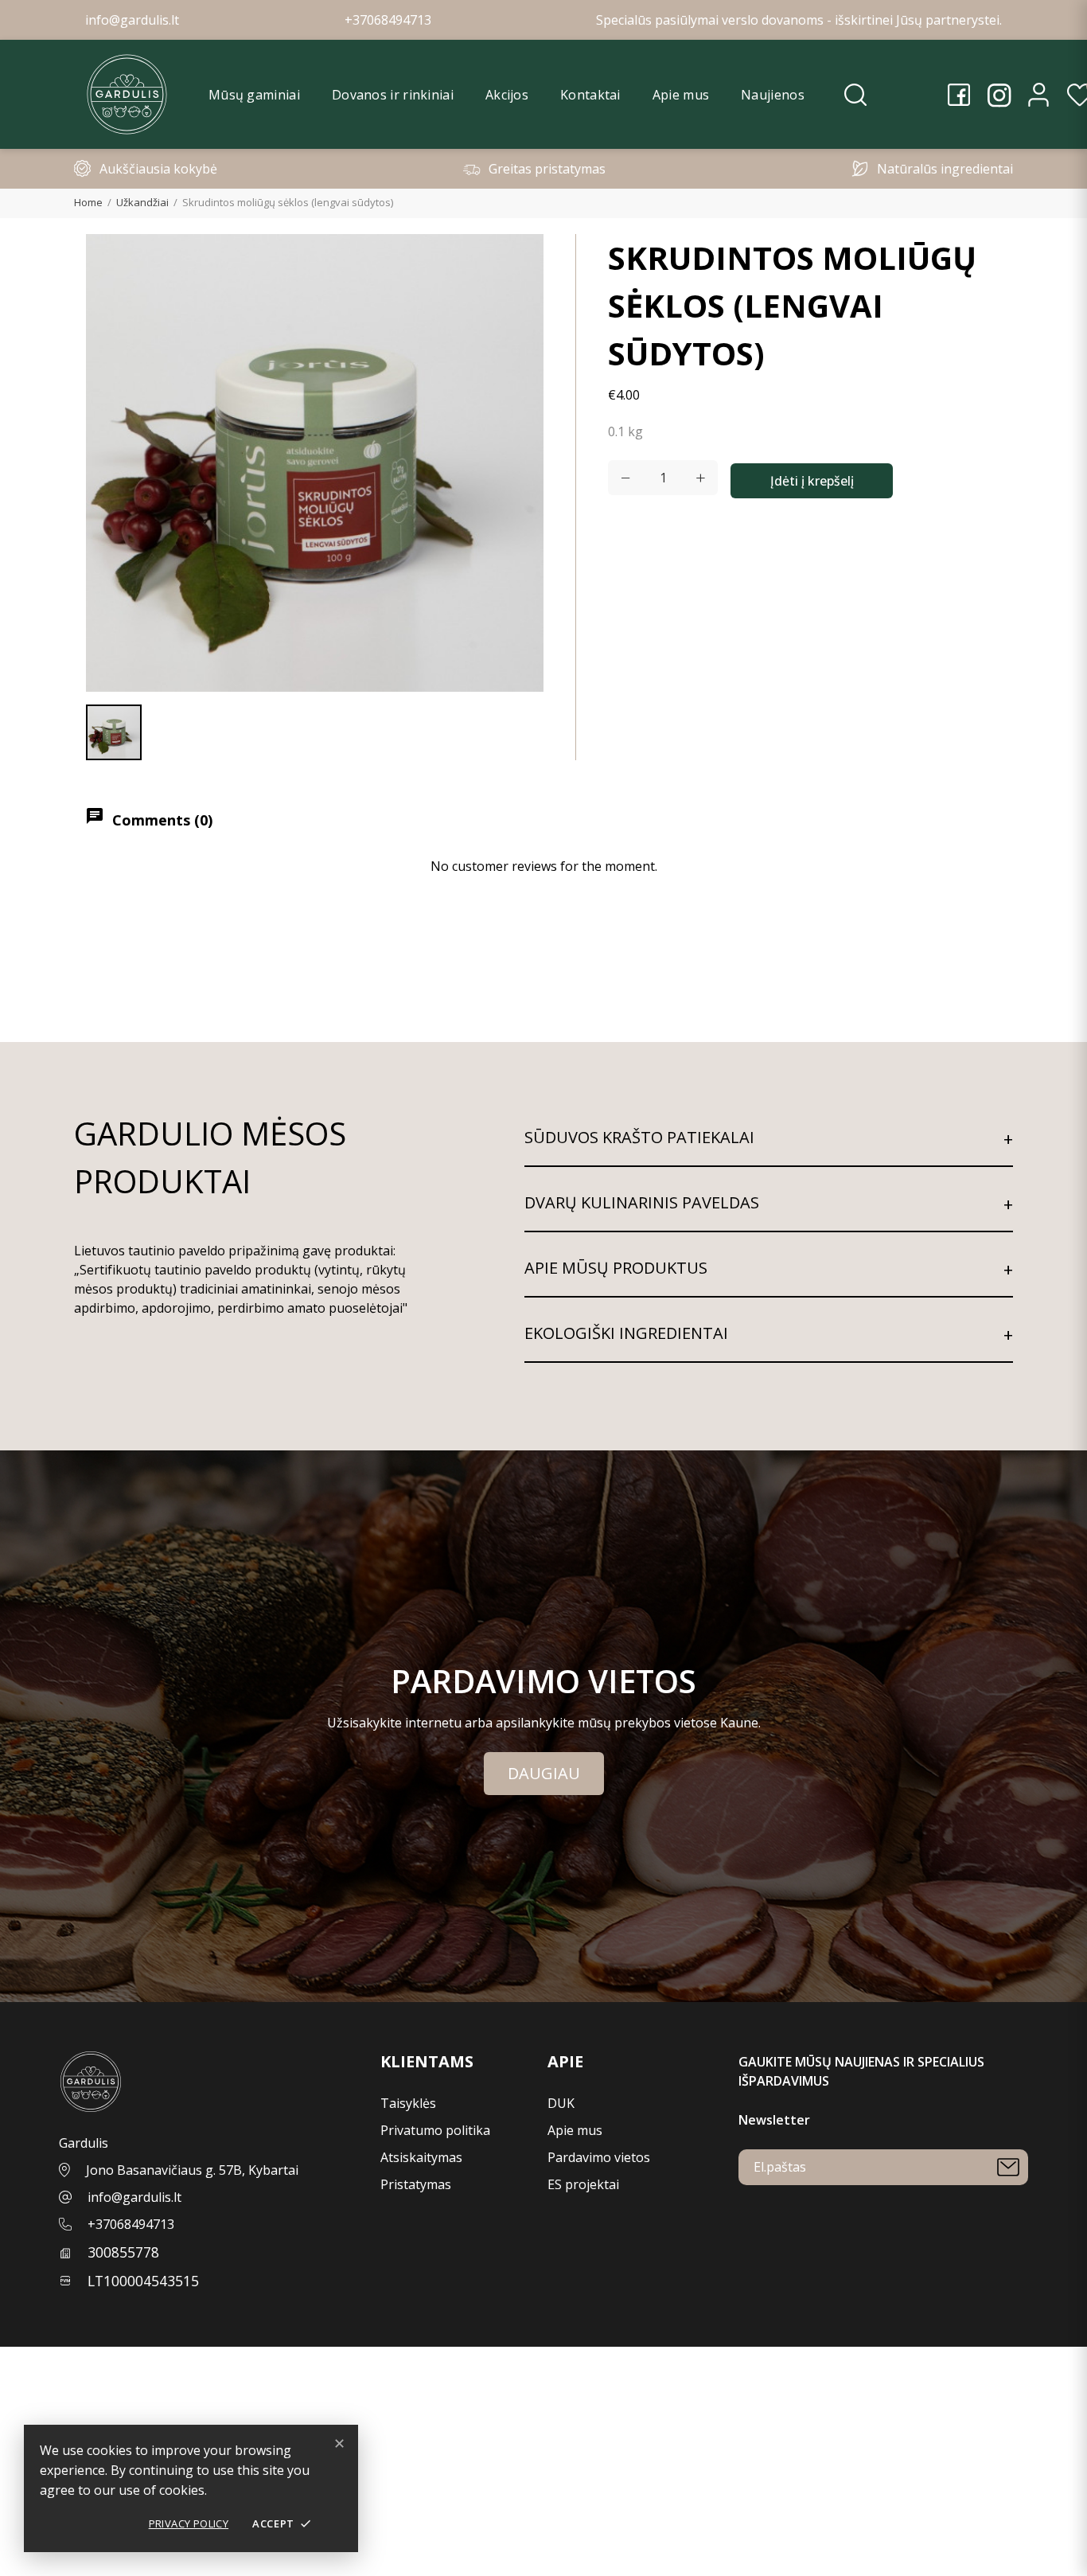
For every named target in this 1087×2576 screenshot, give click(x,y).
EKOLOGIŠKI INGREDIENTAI (626, 1333)
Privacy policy (189, 2523)
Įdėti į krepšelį (812, 481)
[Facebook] (959, 95)
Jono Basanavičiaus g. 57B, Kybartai (192, 2170)
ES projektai (583, 2184)
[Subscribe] (1008, 2167)
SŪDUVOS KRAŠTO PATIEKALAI (639, 1137)
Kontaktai (590, 95)
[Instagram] (999, 95)
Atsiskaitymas (421, 2157)
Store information (54, 2566)
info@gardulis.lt (134, 2197)
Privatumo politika (435, 2130)
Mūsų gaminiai (254, 95)
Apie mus (681, 95)
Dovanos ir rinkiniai (393, 95)
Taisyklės (408, 2103)
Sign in (20, 2395)
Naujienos (773, 95)
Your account (42, 2356)
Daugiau (544, 1773)
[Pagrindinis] (127, 94)
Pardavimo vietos (599, 2157)
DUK (561, 2103)
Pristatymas (416, 2184)
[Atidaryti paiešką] (855, 95)
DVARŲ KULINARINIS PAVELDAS (642, 1202)
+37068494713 (131, 2224)
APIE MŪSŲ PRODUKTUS (616, 1268)
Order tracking (44, 2375)
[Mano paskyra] (1038, 95)
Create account (45, 2414)
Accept (282, 2523)
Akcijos (507, 95)
